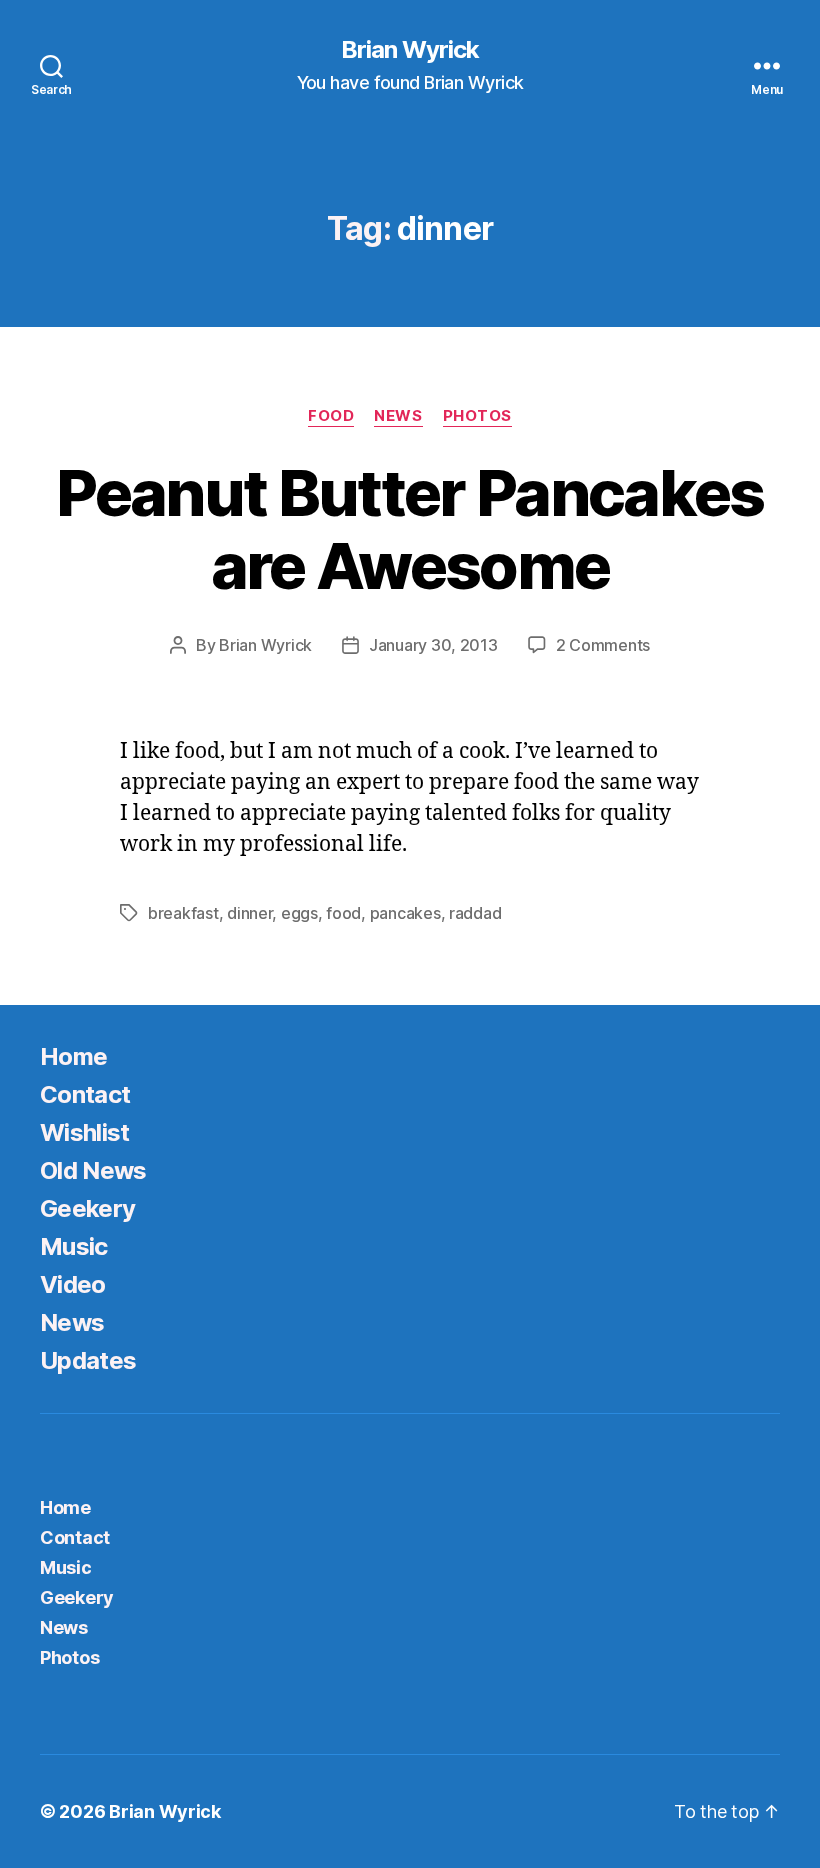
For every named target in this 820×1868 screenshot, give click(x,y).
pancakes (405, 913)
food (343, 913)
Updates (88, 1360)
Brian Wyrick (410, 50)
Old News (93, 1170)
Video (73, 1284)
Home (73, 1056)
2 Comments (603, 645)
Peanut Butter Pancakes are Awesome (409, 529)
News (398, 416)
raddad (475, 913)
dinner (249, 913)
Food (331, 416)
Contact (85, 1094)
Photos (477, 416)
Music (74, 1246)
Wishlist (85, 1132)
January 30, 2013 (433, 645)
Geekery (87, 1208)
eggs (299, 913)
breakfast (183, 913)
